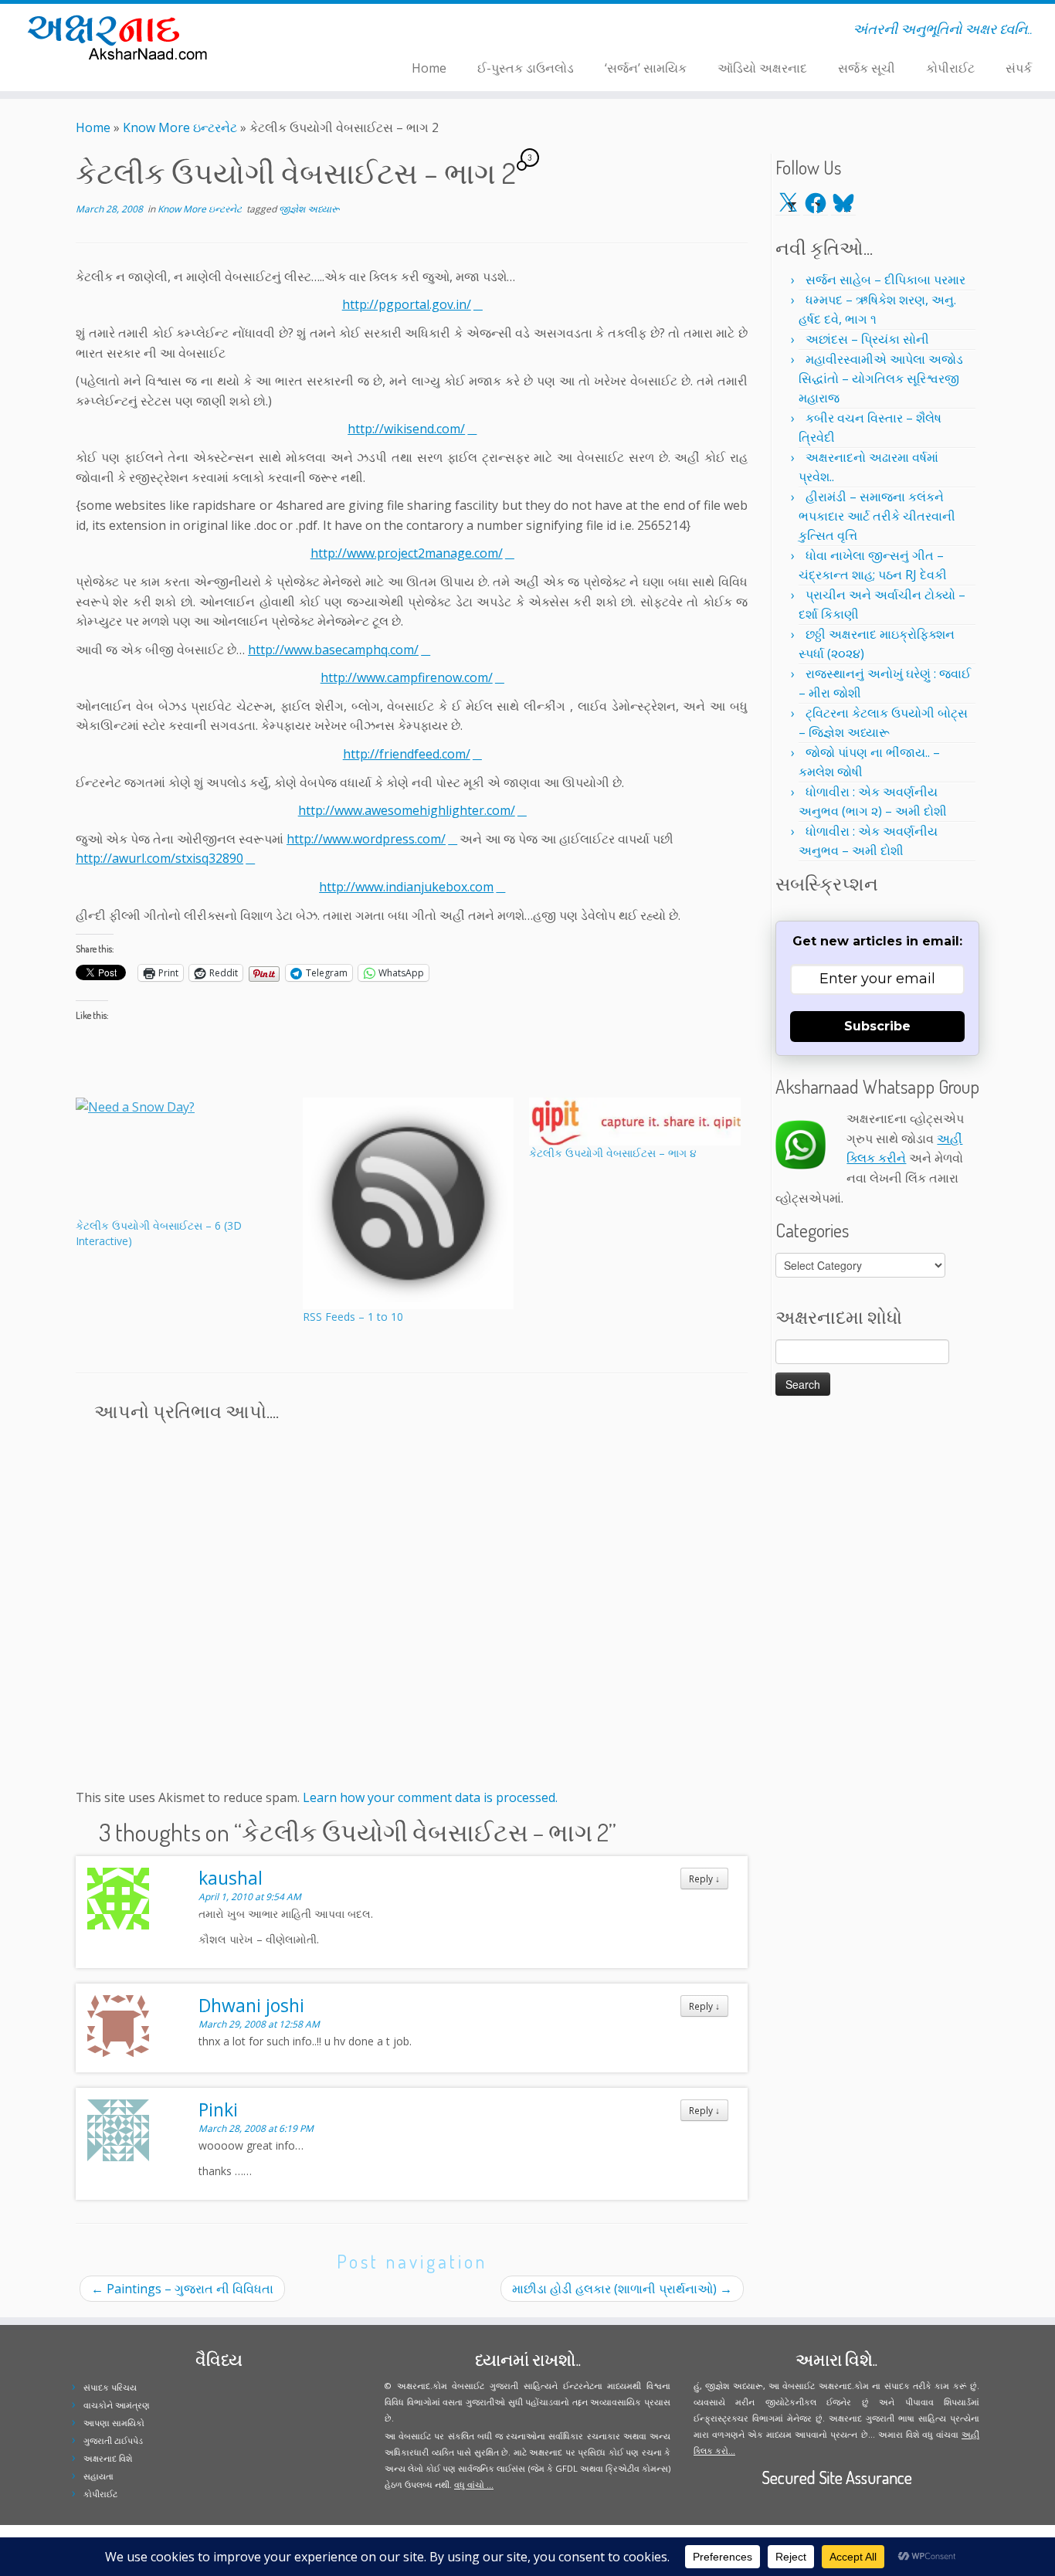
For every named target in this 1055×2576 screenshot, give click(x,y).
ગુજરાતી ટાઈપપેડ (113, 2440)
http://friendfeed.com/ (407, 754)
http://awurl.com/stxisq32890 (159, 858)
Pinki (218, 2109)
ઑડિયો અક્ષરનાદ (762, 68)
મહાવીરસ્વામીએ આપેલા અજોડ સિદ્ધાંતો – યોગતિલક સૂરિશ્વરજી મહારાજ (881, 378)
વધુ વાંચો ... (474, 2484)
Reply (704, 1879)
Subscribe (877, 1026)
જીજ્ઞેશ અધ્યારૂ (309, 209)
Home (429, 68)
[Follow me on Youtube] (321, 32)
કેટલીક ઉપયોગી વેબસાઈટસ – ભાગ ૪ (613, 1153)
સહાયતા (98, 2476)
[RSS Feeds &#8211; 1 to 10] (409, 1203)
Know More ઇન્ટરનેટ (180, 127)
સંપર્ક (1019, 68)
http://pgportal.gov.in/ (407, 304)
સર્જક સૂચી (867, 68)
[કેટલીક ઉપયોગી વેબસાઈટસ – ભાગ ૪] (635, 1122)
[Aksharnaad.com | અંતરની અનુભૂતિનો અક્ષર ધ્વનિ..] (122, 37)
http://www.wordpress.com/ (366, 839)
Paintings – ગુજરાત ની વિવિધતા (182, 2289)
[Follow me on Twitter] (291, 32)
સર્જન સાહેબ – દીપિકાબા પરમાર (885, 280)
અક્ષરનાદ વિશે (108, 2458)
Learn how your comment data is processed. (430, 1797)
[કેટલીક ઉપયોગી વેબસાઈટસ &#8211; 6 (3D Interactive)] (181, 1158)
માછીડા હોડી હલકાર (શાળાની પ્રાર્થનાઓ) (622, 2289)
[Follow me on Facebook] (301, 32)
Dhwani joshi (251, 2005)
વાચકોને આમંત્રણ (117, 2405)
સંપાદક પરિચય (110, 2387)
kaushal (231, 1878)
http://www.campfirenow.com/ (407, 677)
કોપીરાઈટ (950, 68)
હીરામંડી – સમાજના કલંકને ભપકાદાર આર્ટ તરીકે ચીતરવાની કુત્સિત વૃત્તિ (877, 516)
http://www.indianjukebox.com (406, 887)
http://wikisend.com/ (406, 429)
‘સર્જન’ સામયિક (646, 68)
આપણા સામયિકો (114, 2423)
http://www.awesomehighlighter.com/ (407, 810)
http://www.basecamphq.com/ (333, 650)
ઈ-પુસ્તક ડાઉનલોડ (526, 68)
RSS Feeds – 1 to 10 (353, 1317)
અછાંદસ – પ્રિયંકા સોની (867, 339)
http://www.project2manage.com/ (407, 553)
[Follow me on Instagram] (311, 32)
